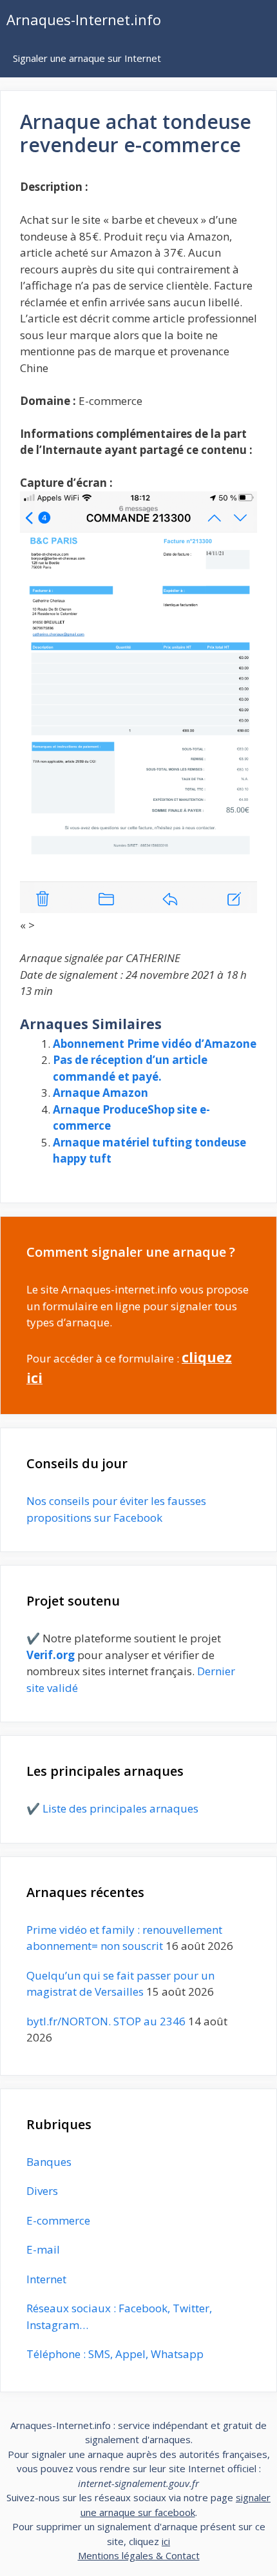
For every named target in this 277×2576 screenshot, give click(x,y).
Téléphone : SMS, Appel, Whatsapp (115, 2354)
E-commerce (58, 2220)
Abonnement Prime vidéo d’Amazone (155, 1044)
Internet (46, 2279)
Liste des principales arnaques (120, 1808)
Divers (42, 2191)
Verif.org (51, 1655)
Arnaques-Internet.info (84, 19)
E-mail (43, 2249)
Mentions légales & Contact (139, 2555)
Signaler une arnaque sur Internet (87, 58)
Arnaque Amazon (100, 1093)
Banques (49, 2162)
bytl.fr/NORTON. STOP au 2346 (106, 2021)
